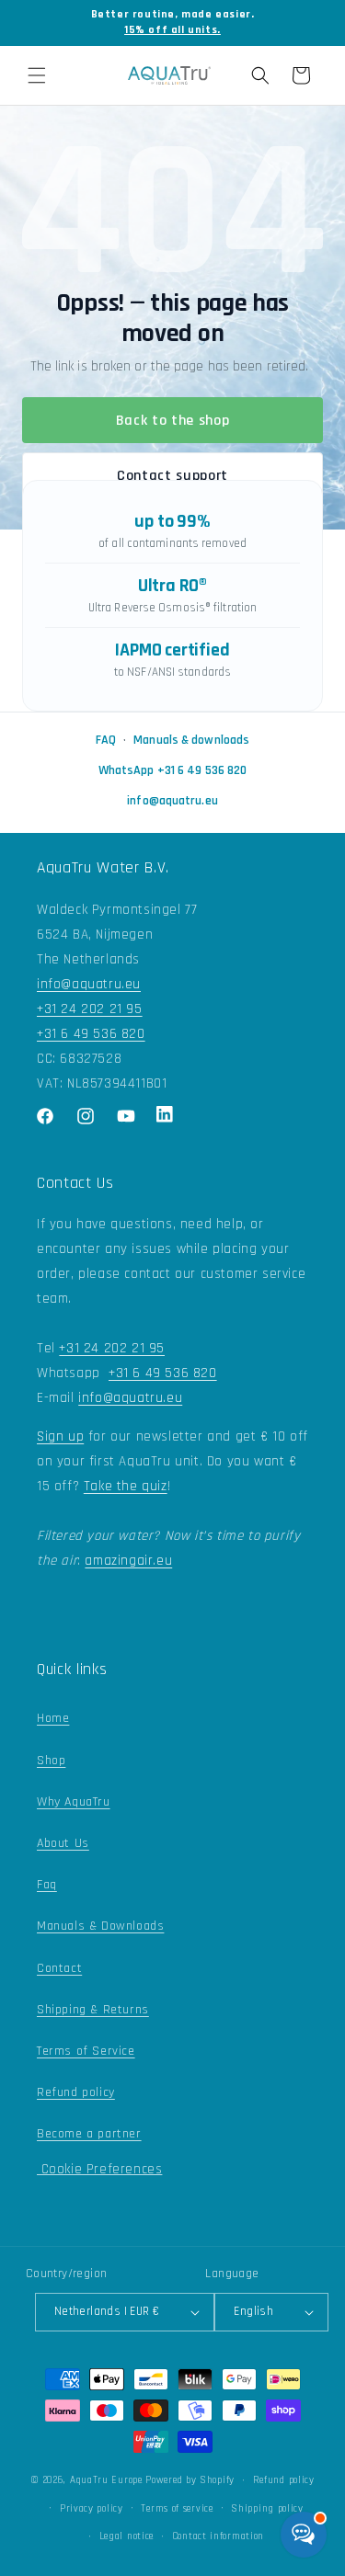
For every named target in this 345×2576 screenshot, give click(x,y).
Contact (59, 1968)
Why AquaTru (74, 1802)
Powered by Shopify (190, 2480)
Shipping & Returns (93, 2010)
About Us (63, 1843)
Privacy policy (92, 2509)
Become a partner (89, 2134)
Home (53, 1718)
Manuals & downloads (191, 740)
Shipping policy (267, 2509)
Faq (47, 1885)
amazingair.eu (128, 1561)
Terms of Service (86, 2051)
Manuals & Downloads (100, 1926)
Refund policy (76, 2092)
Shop (51, 1761)
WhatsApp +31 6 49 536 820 (173, 770)
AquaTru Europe (106, 2480)
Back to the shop (173, 421)
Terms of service (177, 2509)
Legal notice (126, 2536)
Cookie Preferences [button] (99, 2169)
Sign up (60, 1436)
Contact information (218, 2536)
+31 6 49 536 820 (91, 1034)
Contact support (172, 476)
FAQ (106, 740)
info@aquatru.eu (172, 801)
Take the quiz (126, 1486)
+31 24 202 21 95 (90, 1009)
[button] (37, 75)
